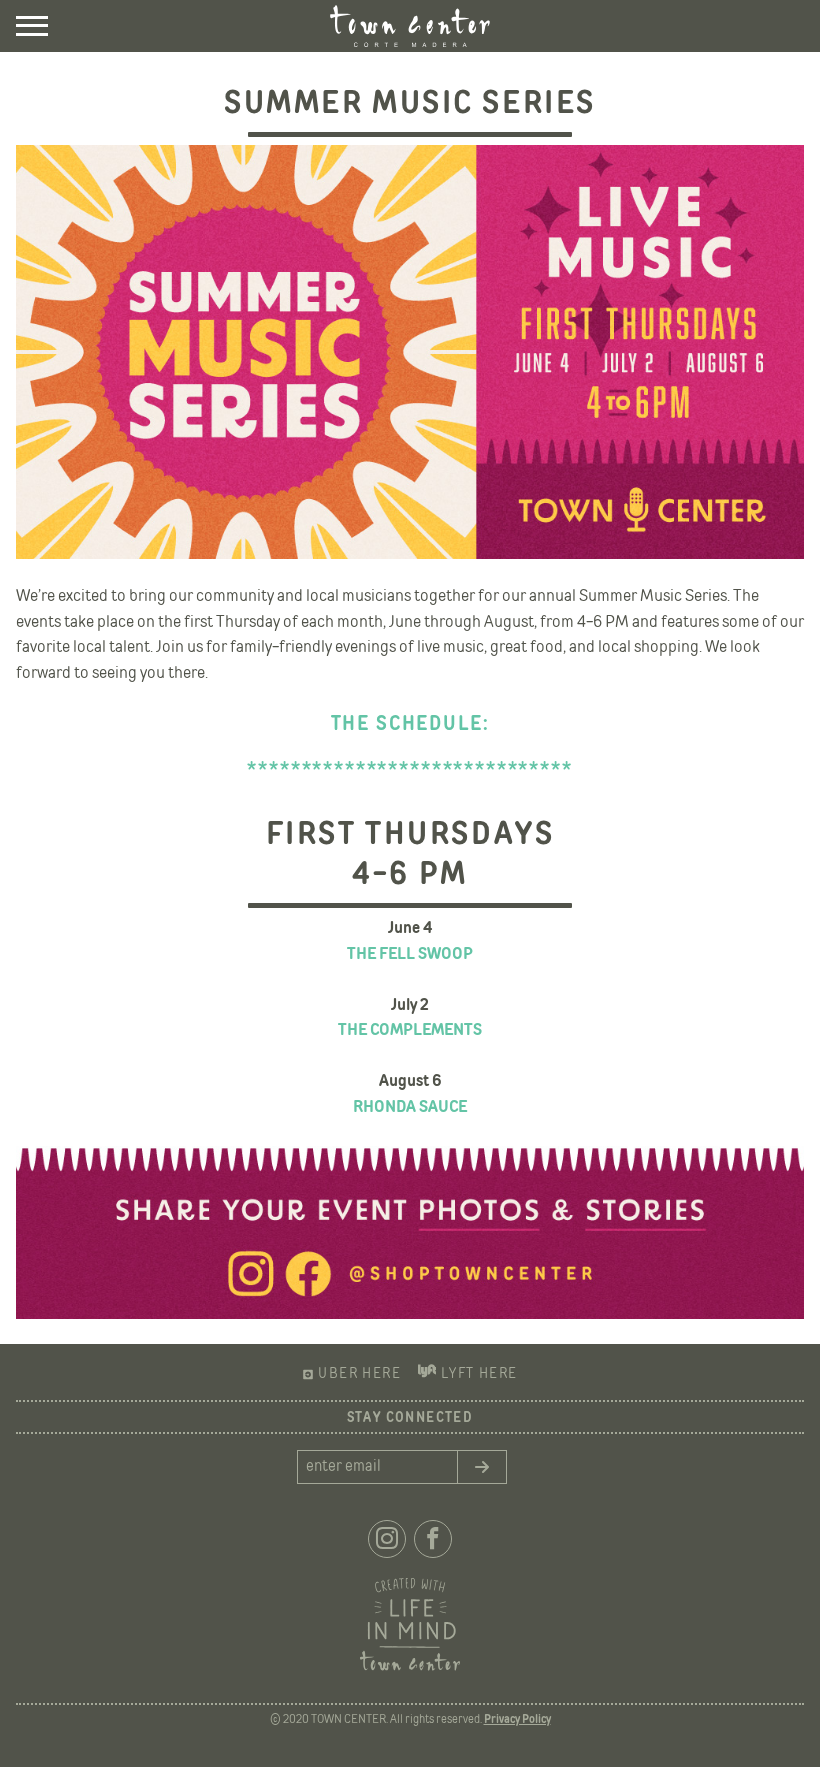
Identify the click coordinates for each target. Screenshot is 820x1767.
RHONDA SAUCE (410, 1107)
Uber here (359, 1374)
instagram (387, 1539)
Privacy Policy (517, 1720)
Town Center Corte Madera (410, 26)
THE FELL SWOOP (410, 954)
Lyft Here (479, 1374)
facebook (433, 1539)
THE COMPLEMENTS (410, 1030)
